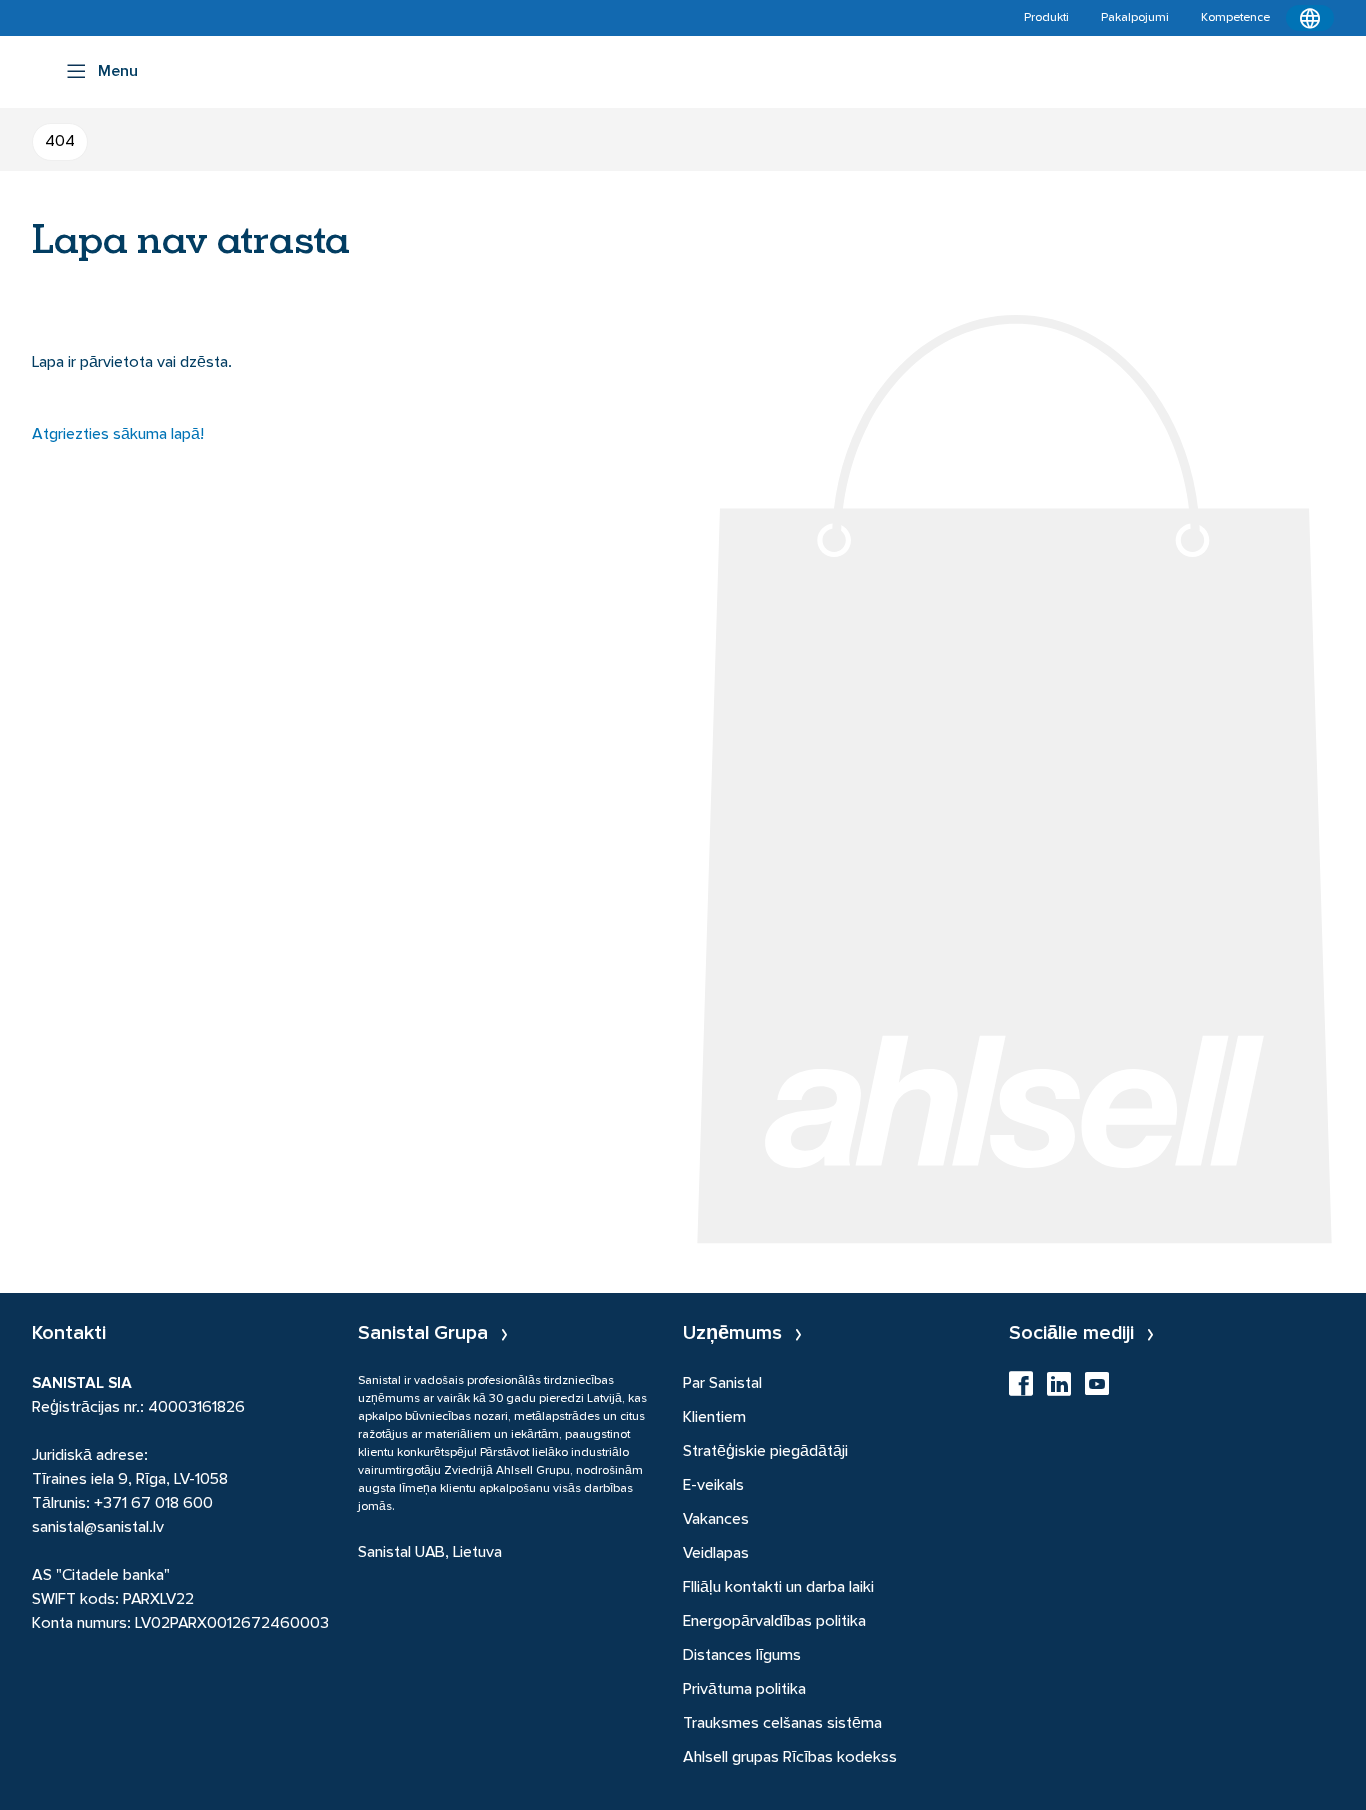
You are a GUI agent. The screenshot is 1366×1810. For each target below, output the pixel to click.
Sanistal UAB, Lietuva (430, 1553)
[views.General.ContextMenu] (1310, 18)
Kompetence (1235, 18)
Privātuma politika (744, 1690)
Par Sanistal (722, 1384)
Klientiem (714, 1418)
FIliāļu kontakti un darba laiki (778, 1588)
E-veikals (713, 1486)
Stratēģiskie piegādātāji (765, 1452)
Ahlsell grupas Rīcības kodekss (790, 1758)
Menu (118, 72)
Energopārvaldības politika (774, 1622)
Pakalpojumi (1135, 18)
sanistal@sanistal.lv (98, 1528)
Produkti (1046, 18)
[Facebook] (1021, 1390)
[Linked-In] (1059, 1390)
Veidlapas (716, 1554)
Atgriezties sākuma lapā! (118, 435)
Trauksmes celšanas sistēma (782, 1724)
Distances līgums (742, 1656)
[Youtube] (1097, 1390)
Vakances (716, 1520)
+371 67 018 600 (153, 1504)
